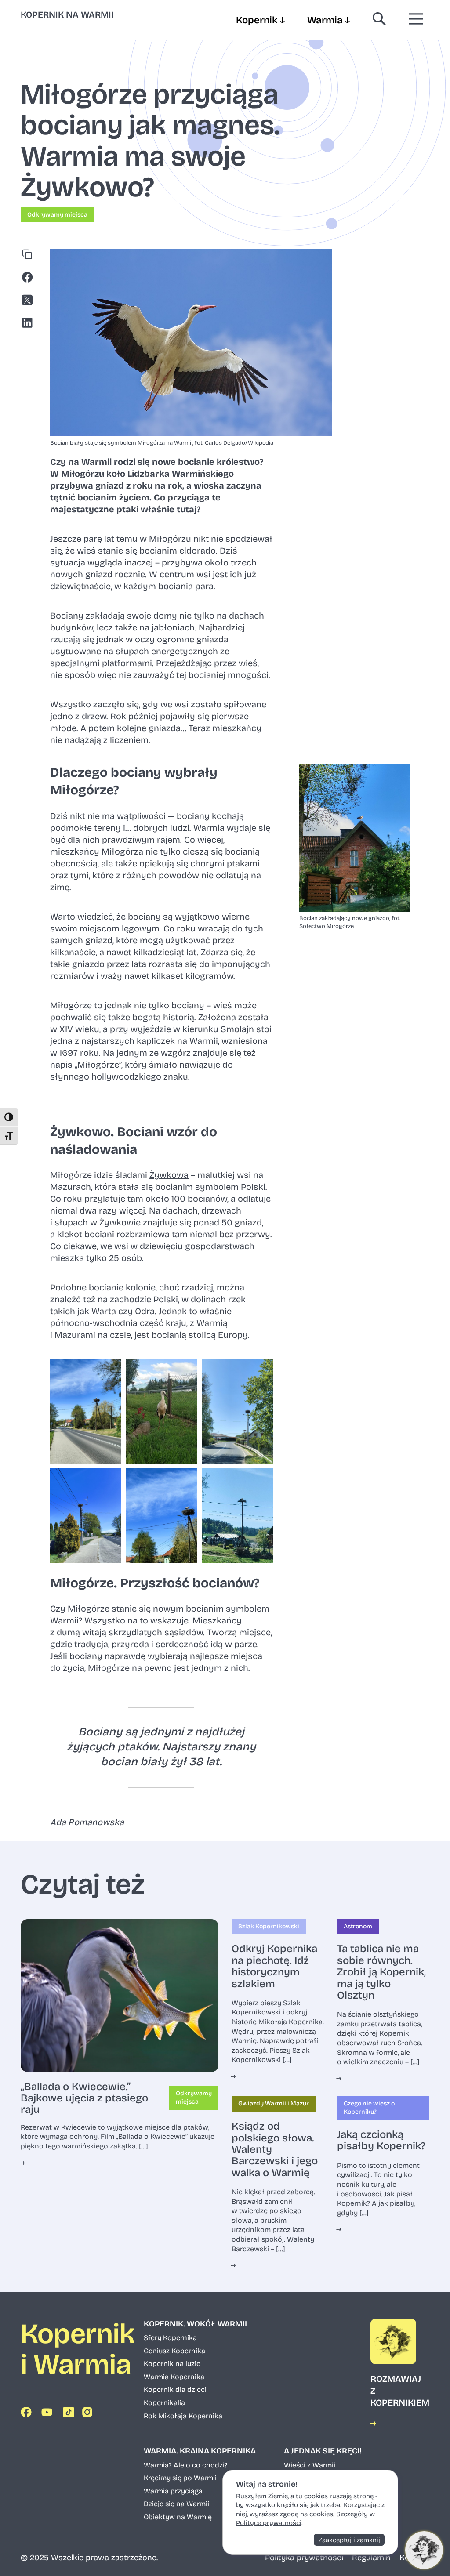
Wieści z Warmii (310, 2465)
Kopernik (260, 20)
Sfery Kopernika (170, 2338)
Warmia (328, 20)
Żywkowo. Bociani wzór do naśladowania (134, 1141)
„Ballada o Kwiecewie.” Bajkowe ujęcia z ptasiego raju (84, 2098)
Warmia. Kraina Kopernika (200, 2451)
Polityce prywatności (269, 2523)
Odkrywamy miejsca (57, 215)
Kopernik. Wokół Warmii (195, 2324)
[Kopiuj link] (29, 256)
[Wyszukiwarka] (379, 20)
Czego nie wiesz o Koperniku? (369, 2108)
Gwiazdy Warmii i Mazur (274, 2103)
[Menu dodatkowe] (416, 20)
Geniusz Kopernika (174, 2351)
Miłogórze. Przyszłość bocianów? (155, 1583)
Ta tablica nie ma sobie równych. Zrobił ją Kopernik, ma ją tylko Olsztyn (381, 1972)
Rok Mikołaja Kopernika (183, 2416)
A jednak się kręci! (323, 2451)
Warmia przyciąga (173, 2491)
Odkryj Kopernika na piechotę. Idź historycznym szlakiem (274, 1966)
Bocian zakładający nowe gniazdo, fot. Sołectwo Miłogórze (350, 922)
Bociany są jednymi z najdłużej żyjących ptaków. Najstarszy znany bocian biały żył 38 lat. (161, 1747)
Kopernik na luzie (172, 2364)
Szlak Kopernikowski (269, 1926)
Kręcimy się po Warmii (180, 2478)
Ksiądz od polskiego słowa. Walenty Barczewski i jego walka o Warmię (275, 2149)
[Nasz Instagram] (89, 2414)
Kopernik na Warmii (67, 14)
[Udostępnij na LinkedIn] (29, 324)
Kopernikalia (164, 2403)
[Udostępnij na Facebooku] (29, 279)
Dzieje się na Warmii (176, 2504)
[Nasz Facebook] (28, 2414)
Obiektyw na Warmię (178, 2517)
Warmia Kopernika (174, 2377)
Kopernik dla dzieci (175, 2389)
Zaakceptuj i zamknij (349, 2540)
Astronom (358, 1926)
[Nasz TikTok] (69, 2414)
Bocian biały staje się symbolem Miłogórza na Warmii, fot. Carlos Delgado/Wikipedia (162, 443)
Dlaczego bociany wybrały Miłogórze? (134, 781)
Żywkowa (169, 1175)
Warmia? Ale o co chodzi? (186, 2465)
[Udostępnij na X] (29, 301)
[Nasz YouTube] (48, 2414)
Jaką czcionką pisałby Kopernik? (381, 2140)
